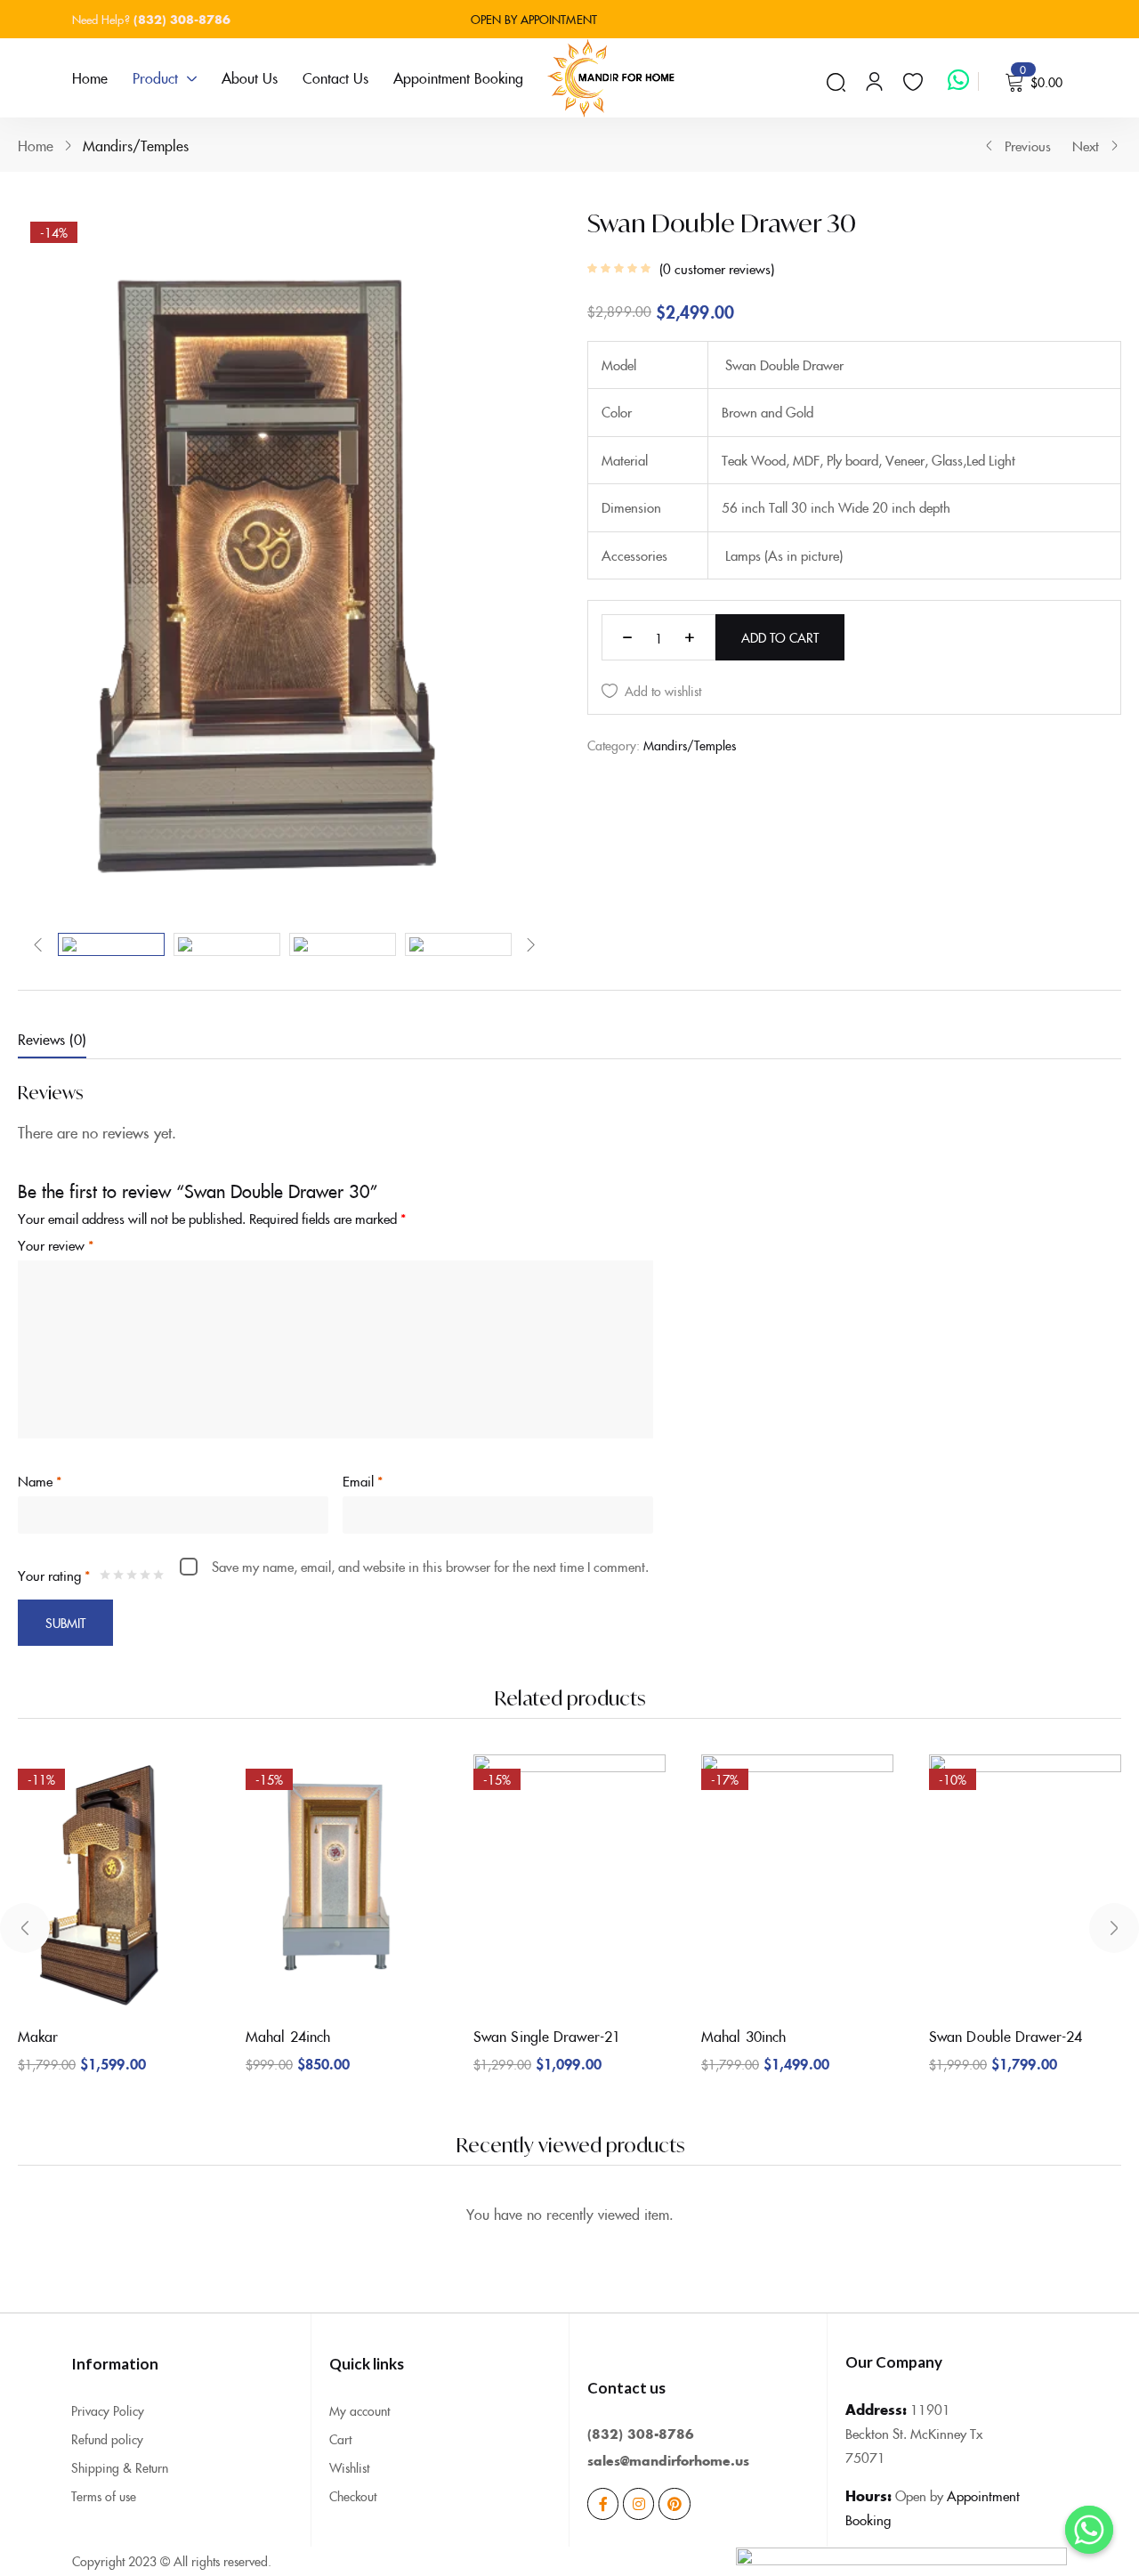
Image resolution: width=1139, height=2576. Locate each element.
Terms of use (104, 2496)
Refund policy (107, 2439)
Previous (1028, 146)
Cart (340, 2439)
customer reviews (717, 269)
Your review (56, 1245)
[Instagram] (638, 2503)
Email (363, 1481)
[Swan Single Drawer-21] (569, 1883)
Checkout (353, 2496)
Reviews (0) (52, 1039)
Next (1086, 146)
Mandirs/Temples (136, 145)
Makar (38, 2036)
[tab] (70, 1042)
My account (359, 2410)
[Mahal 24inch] (342, 1883)
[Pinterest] (674, 2503)
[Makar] (114, 1883)
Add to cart (780, 637)
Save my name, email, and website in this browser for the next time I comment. (430, 1566)
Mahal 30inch (743, 2036)
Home (36, 145)
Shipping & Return (120, 2467)
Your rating (54, 1575)
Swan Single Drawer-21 (547, 2036)
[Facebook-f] (603, 2503)
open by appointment (536, 19)
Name (40, 1481)
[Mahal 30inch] (797, 1883)
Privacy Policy (108, 2410)
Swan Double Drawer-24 (1006, 2036)
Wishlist (349, 2467)
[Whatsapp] (1089, 2530)
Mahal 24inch (288, 2036)
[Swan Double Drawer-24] (1025, 1883)
